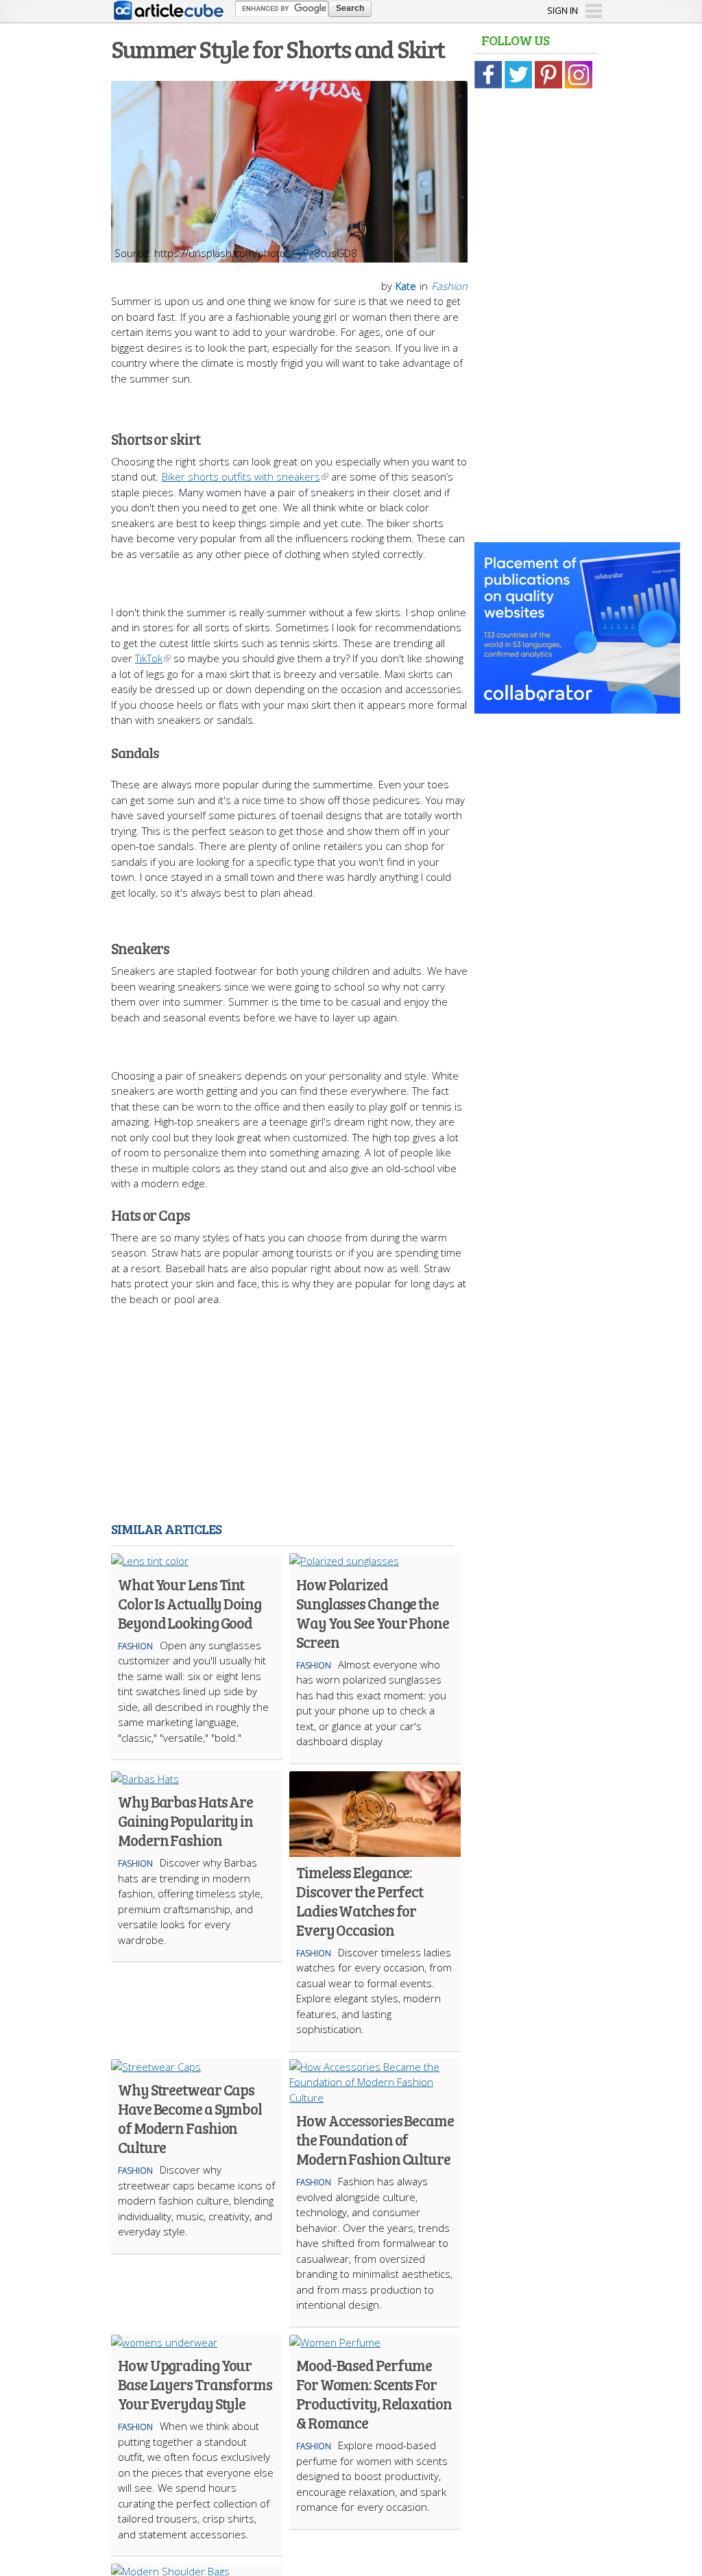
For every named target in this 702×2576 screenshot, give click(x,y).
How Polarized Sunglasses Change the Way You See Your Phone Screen (373, 1613)
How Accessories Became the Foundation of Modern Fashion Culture (375, 2139)
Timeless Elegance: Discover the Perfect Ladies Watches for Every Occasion (360, 1901)
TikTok (149, 658)
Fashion (449, 286)
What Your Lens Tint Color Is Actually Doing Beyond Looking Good (190, 1603)
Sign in (562, 10)
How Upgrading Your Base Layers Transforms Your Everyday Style (195, 2384)
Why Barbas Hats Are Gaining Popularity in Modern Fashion (185, 1821)
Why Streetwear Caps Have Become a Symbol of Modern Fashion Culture (190, 2118)
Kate (406, 286)
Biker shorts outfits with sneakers (241, 476)
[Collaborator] (577, 706)
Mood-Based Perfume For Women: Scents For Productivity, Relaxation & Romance (374, 2394)
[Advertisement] (351, 1416)
